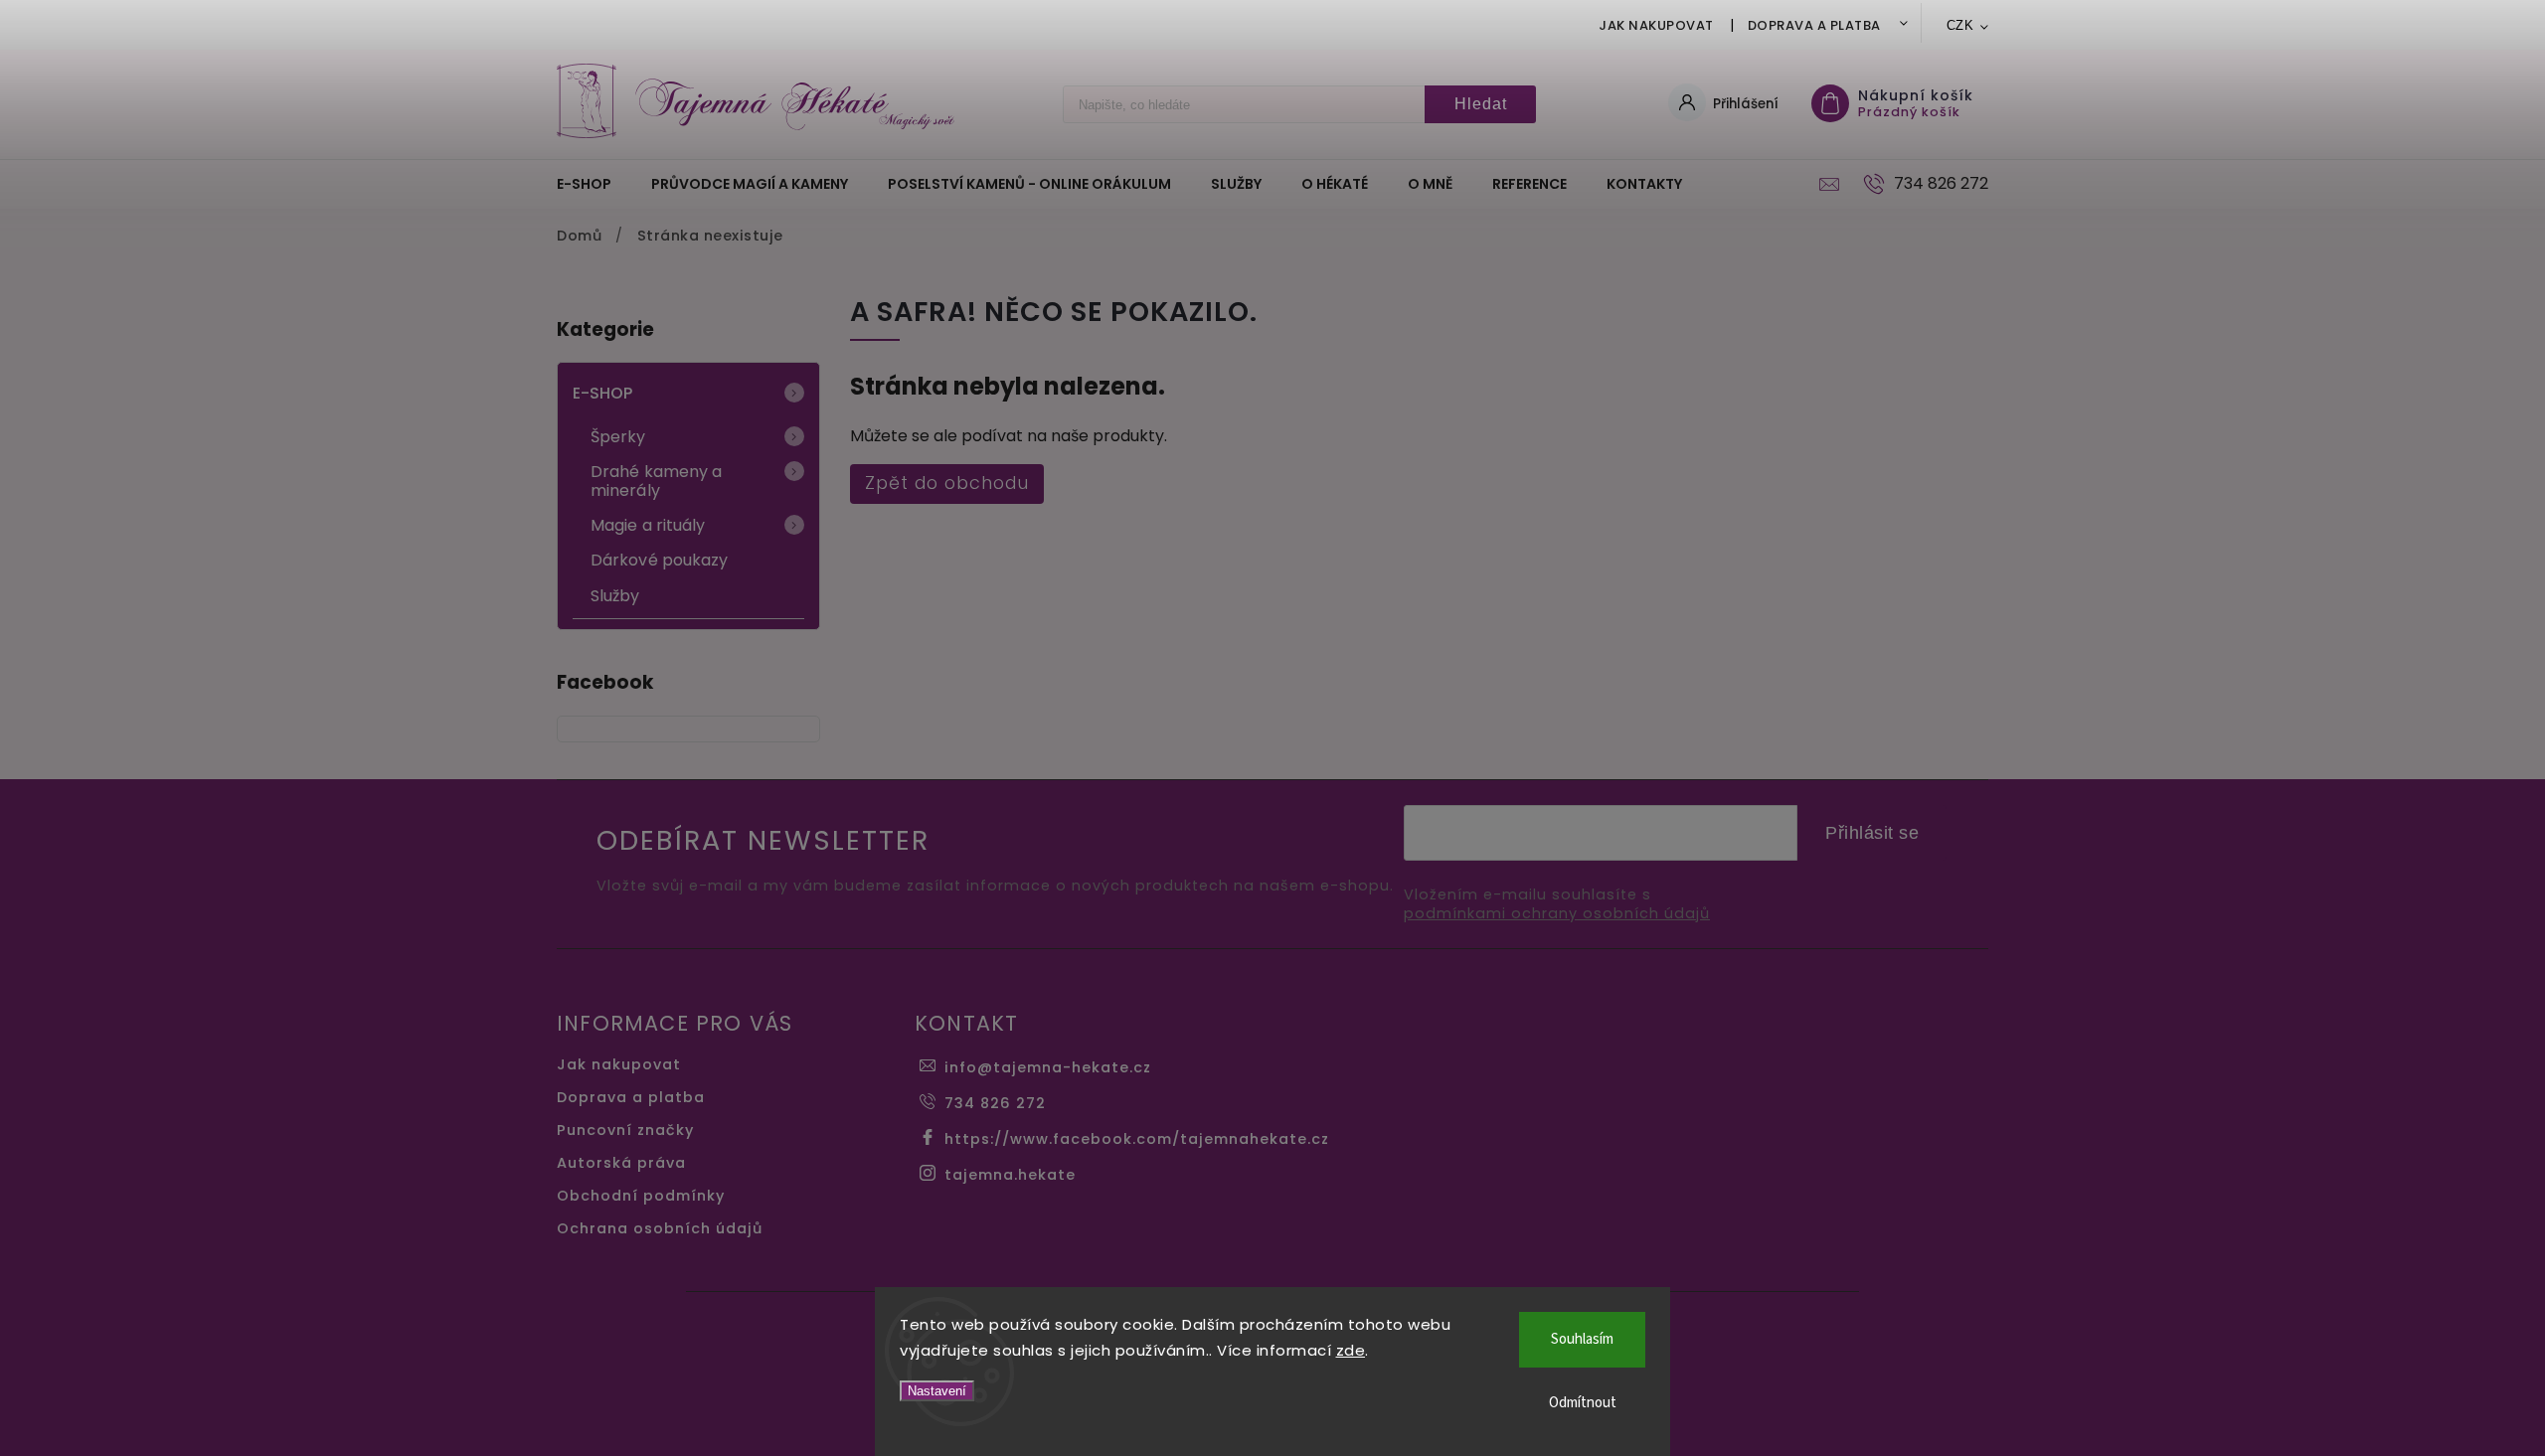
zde (1351, 1350)
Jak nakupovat (1656, 25)
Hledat (1481, 104)
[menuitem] (594, 184)
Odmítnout (1583, 1403)
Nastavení (937, 1391)
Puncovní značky (625, 1130)
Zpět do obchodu (947, 483)
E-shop (603, 393)
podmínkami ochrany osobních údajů (1557, 914)
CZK (1960, 25)
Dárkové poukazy (660, 560)
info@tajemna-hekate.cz (1048, 1067)
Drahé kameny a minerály (656, 481)
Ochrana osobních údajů (660, 1228)
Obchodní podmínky (641, 1196)
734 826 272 (995, 1103)
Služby (615, 596)
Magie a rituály (648, 525)
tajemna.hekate (1010, 1175)
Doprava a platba (1814, 25)
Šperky (618, 437)
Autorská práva (621, 1163)
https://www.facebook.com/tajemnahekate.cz (1137, 1139)
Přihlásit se (1872, 833)
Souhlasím (1582, 1339)
